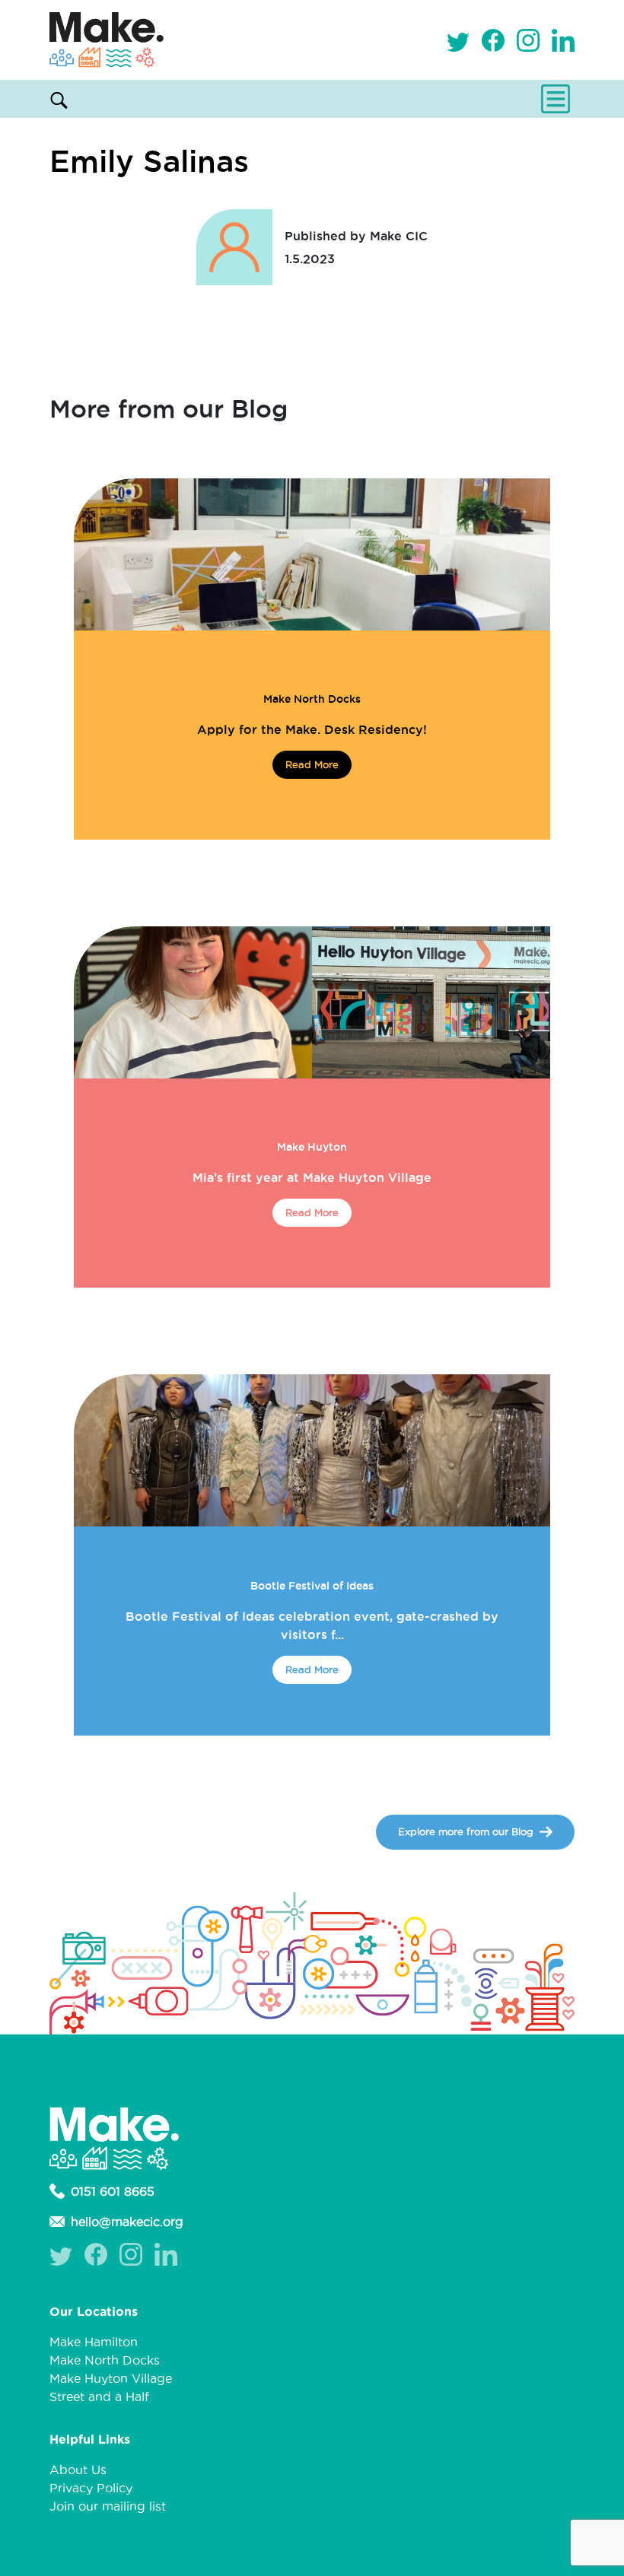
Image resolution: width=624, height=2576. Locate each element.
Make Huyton (312, 1147)
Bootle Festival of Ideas (312, 1586)
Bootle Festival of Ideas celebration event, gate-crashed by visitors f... (312, 1625)
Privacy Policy (91, 2488)
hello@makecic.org (127, 2222)
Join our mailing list (108, 2506)
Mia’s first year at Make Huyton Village (312, 1177)
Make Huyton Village (111, 2378)
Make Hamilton (94, 2342)
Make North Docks (312, 699)
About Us (78, 2470)
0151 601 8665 (113, 2191)
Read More (312, 764)
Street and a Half (99, 2397)
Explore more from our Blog (466, 1831)
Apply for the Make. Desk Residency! (312, 729)
